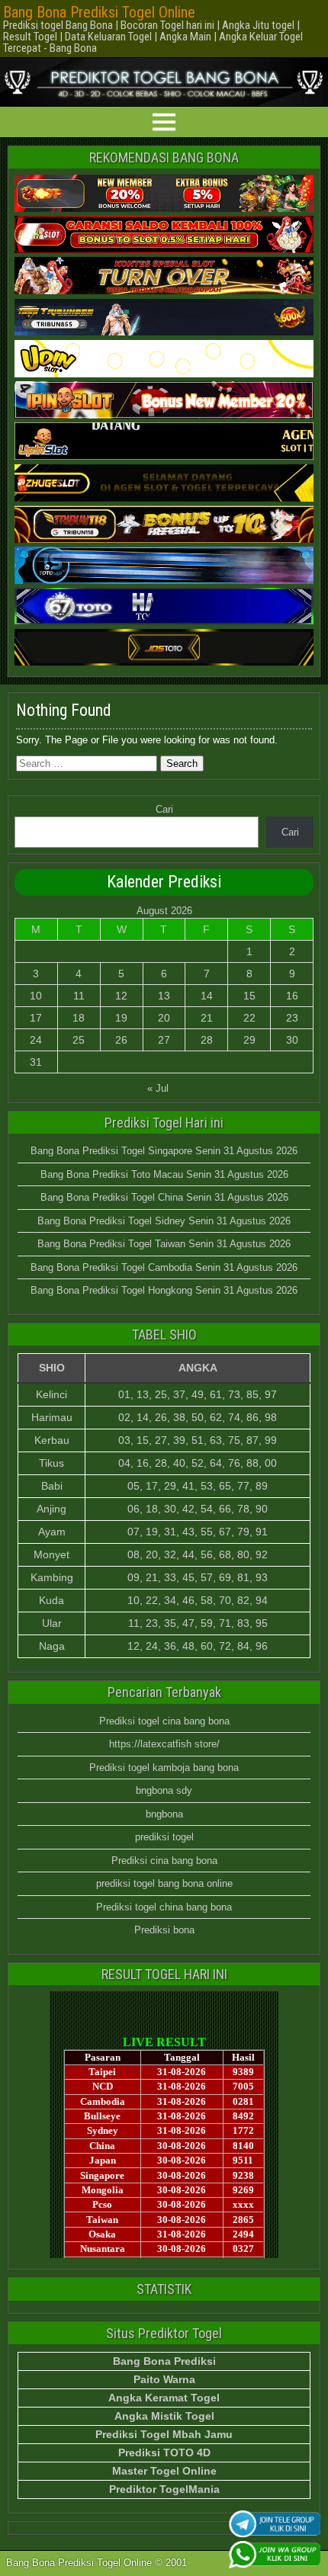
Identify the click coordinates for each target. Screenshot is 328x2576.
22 (249, 1018)
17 (36, 1018)
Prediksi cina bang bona (164, 1861)
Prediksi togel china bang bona (164, 1907)
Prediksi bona (164, 1930)
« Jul (158, 1088)
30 (292, 1040)
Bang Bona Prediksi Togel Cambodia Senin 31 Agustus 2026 (164, 1267)
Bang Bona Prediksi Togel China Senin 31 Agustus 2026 (164, 1197)
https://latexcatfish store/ (164, 1744)
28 (207, 1040)
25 (79, 1040)
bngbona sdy (164, 1790)
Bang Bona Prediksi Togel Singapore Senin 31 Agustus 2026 (164, 1151)
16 (292, 996)
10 (36, 996)
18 (79, 1018)
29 (249, 1040)
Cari (164, 809)
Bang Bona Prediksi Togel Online (99, 12)
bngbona (164, 1814)
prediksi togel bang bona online (164, 1883)
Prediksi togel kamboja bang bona (164, 1768)
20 (164, 1018)
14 (207, 996)
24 (36, 1040)
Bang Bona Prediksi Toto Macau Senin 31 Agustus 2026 (164, 1174)
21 (207, 1018)
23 (292, 1018)
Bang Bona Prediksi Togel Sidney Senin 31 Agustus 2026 (164, 1221)
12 (121, 996)
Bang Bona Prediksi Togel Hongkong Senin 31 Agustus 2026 (164, 1290)
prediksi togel (164, 1837)
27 (164, 1040)
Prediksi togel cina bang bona (164, 1721)
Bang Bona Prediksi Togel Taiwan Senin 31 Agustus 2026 (164, 1244)
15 (249, 996)
